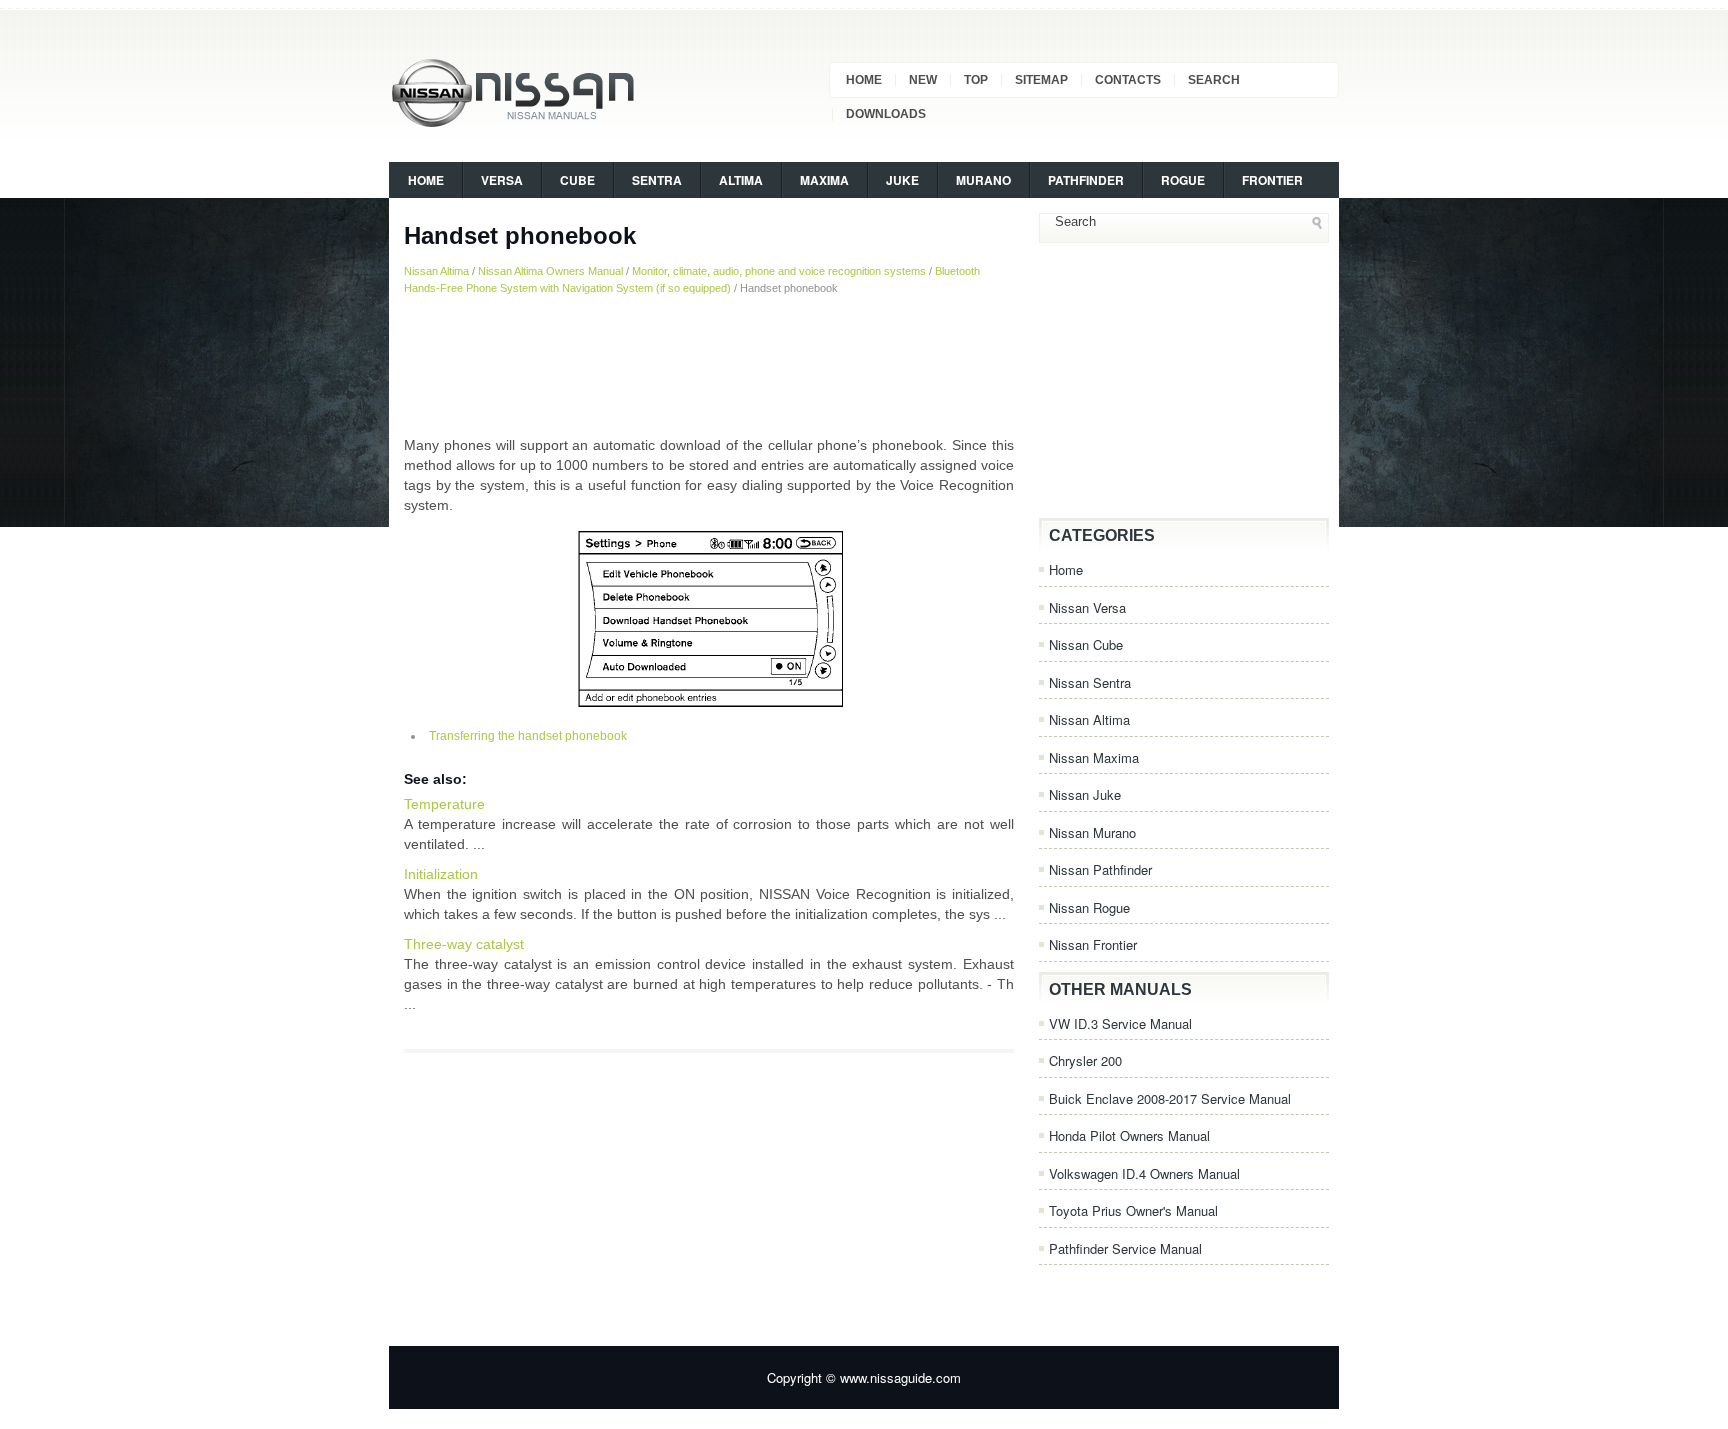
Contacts (1128, 80)
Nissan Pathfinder (1100, 869)
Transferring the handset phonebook (528, 736)
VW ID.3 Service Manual (1120, 1023)
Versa (502, 180)
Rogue (1183, 180)
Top (976, 80)
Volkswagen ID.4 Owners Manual (1144, 1173)
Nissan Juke (1085, 794)
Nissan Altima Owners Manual (550, 271)
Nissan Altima (436, 271)
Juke (902, 180)
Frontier (1272, 180)
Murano (983, 180)
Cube (577, 180)
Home (864, 80)
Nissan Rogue (1089, 907)
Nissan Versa (1087, 607)
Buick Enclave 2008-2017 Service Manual (1170, 1098)
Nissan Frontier (1093, 944)
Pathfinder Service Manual (1125, 1248)
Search (1214, 80)
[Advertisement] (709, 365)
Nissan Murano (1092, 832)
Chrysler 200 (1085, 1060)
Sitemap (1041, 80)
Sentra (657, 180)
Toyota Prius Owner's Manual (1133, 1210)
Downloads (886, 114)
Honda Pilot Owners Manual (1129, 1135)
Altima (741, 180)
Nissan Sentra (1090, 682)
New (923, 80)
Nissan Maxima (1094, 757)
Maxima (824, 180)
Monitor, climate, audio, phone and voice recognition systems (779, 271)
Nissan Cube (1086, 644)
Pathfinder (1086, 180)
